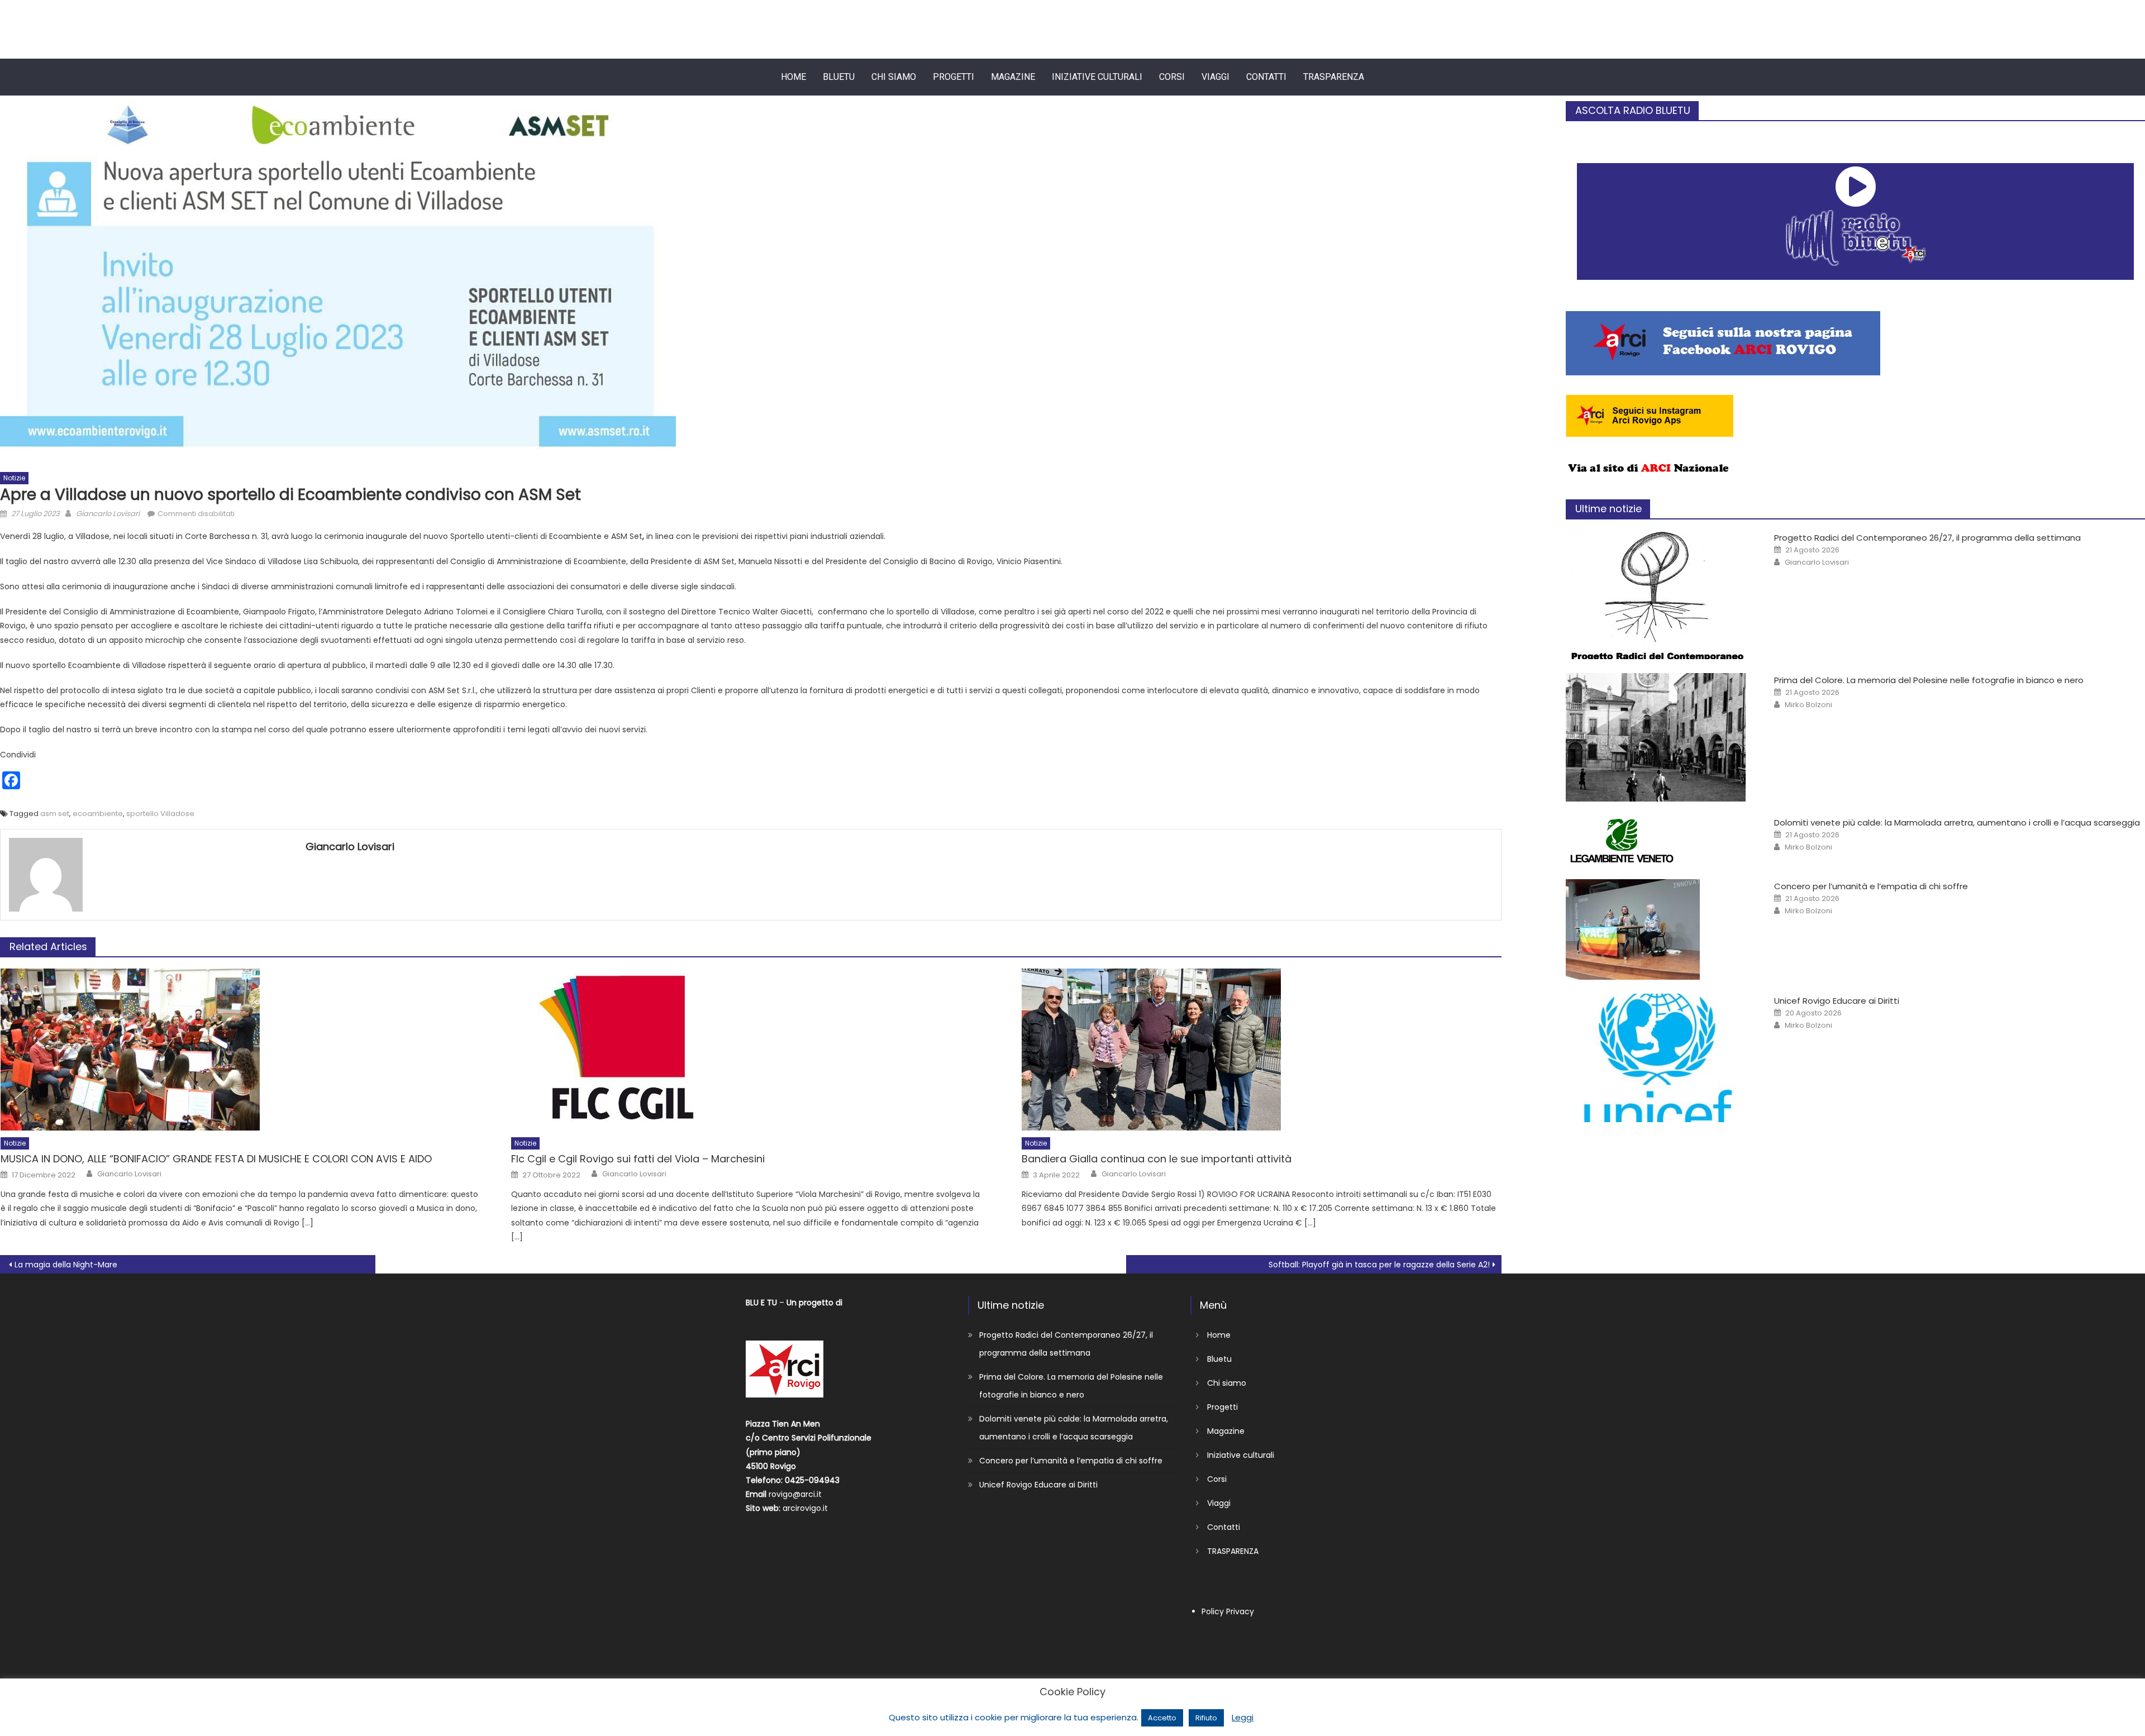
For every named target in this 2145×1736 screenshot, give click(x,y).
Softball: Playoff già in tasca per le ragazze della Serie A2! (1379, 1265)
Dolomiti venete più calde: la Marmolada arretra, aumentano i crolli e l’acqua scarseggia (1957, 822)
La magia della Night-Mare (66, 1265)
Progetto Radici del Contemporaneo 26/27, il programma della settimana (1927, 538)
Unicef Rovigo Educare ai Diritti (1837, 1001)
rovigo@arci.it (795, 1494)
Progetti (954, 77)
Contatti (1266, 77)
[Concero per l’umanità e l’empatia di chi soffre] (1658, 929)
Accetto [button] (1162, 1718)
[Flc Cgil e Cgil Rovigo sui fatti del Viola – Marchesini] (751, 1050)
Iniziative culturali (1097, 77)
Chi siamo (894, 77)
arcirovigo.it (805, 1508)
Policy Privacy (1228, 1611)
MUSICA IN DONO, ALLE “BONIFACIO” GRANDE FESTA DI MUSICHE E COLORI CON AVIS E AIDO (216, 1159)
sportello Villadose (160, 814)
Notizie (14, 478)
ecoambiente (98, 814)
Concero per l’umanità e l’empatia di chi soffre (1871, 886)
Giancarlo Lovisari (108, 514)
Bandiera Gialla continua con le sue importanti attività (1157, 1159)
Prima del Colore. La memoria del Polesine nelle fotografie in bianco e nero (1929, 680)
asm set (55, 814)
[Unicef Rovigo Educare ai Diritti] (1658, 1058)
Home (793, 77)
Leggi (1243, 1717)
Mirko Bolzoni (1808, 705)
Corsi (1172, 77)
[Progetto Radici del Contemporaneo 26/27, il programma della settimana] (1658, 595)
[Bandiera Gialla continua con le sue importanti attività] (1262, 1050)
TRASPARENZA (1334, 77)
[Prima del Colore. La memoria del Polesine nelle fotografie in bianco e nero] (1658, 737)
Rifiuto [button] (1206, 1718)
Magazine (1013, 77)
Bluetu (839, 77)
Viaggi (1215, 77)
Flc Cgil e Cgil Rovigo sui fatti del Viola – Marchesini (638, 1159)
